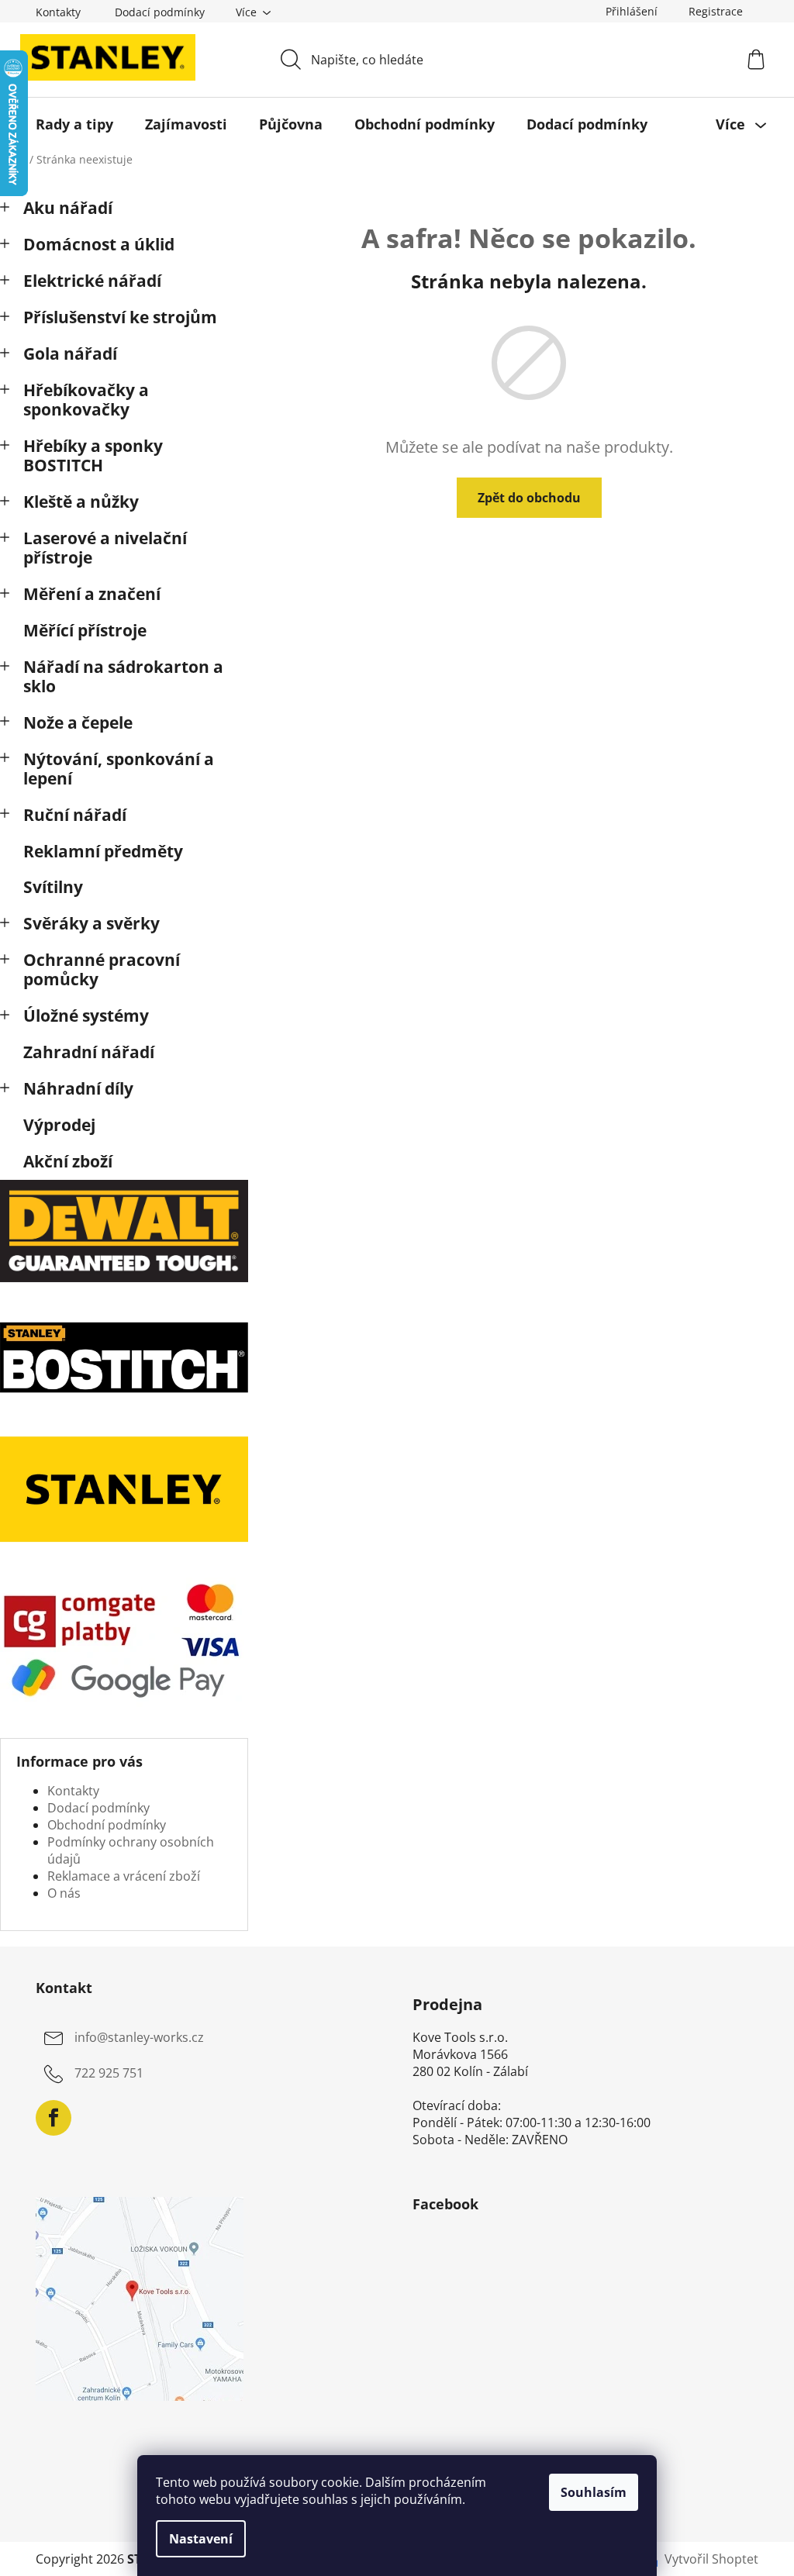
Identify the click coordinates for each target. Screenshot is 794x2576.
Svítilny (53, 887)
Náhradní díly (78, 1088)
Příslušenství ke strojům (120, 317)
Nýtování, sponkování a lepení (119, 769)
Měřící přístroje (85, 630)
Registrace (716, 11)
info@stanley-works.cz (139, 2038)
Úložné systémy (86, 1016)
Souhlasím (594, 2492)
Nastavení (201, 2539)
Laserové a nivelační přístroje (105, 548)
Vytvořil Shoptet (711, 2559)
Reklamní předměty (103, 851)
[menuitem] (74, 124)
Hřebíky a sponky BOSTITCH (93, 455)
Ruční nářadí (75, 815)
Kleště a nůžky (81, 502)
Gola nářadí (70, 353)
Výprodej (59, 1125)
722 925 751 (109, 2074)
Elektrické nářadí (92, 281)
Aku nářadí (68, 208)
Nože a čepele (78, 722)
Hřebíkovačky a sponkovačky (86, 400)
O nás (64, 1893)
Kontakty (58, 12)
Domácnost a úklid (99, 244)
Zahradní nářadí (89, 1052)
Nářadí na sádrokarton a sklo (123, 676)
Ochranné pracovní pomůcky (102, 969)
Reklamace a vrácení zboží (124, 1876)
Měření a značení (92, 594)
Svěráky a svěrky (91, 923)
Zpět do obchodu (529, 498)
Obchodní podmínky (107, 1825)
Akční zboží (68, 1161)
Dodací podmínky (160, 12)
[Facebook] (54, 2118)
